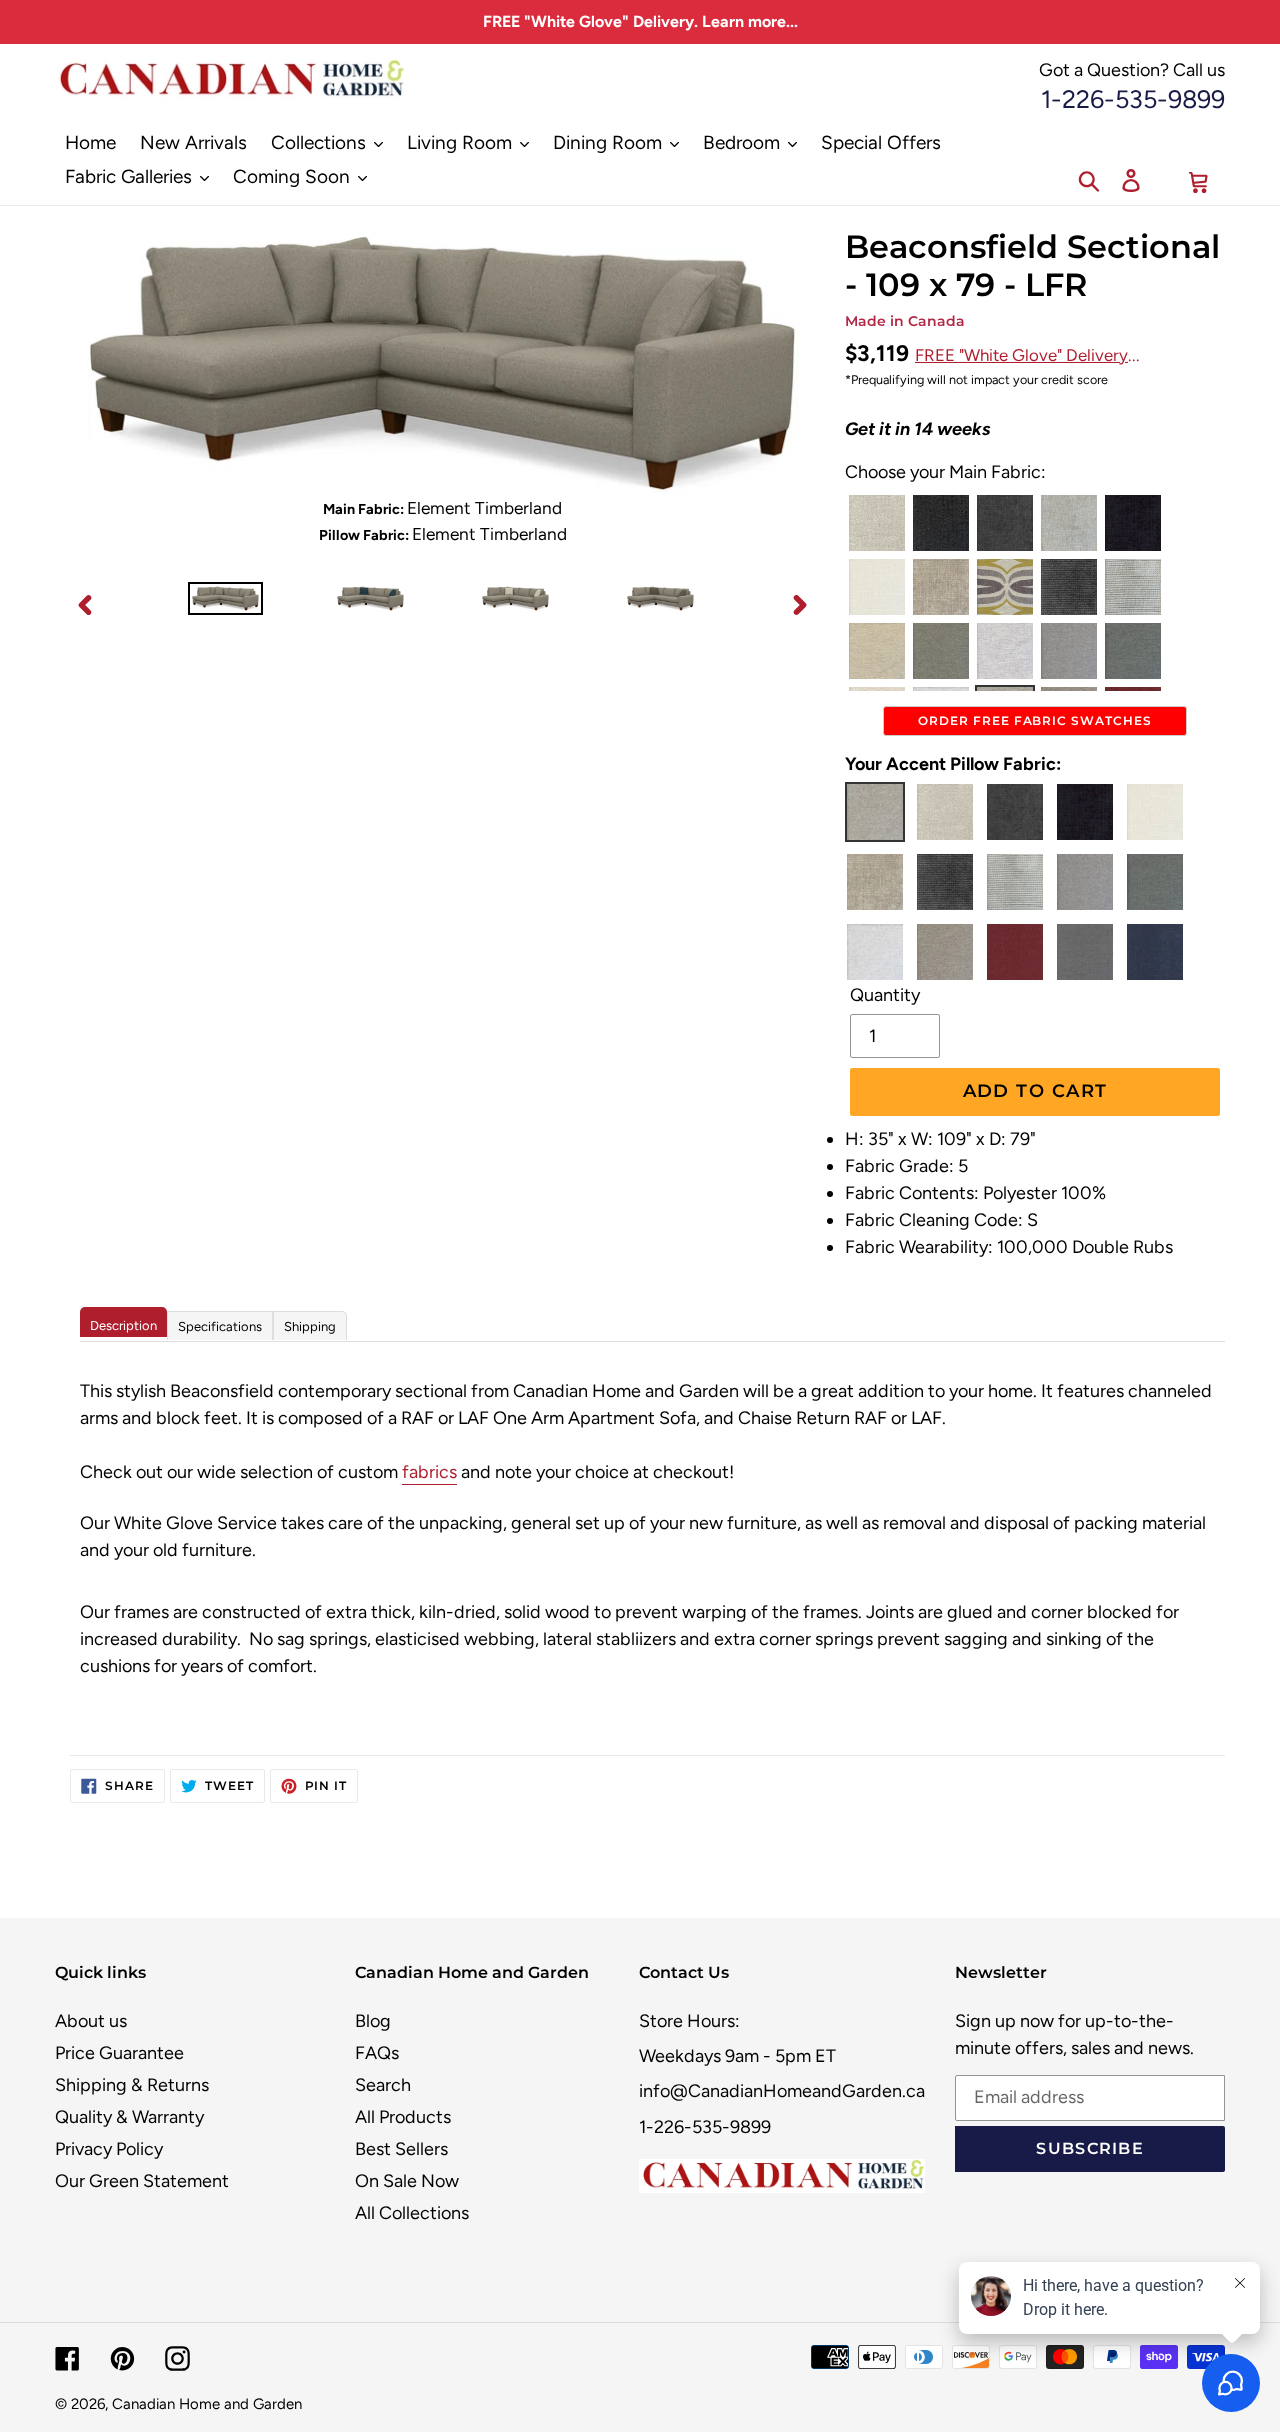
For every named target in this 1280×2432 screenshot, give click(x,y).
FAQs (377, 2053)
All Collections (412, 2213)
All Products (403, 2117)
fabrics (429, 1472)
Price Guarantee (119, 2053)
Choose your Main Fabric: (945, 472)
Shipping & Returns (132, 2085)
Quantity (885, 995)
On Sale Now (407, 2181)
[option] (225, 604)
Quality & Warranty (129, 2117)
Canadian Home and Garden (207, 2404)
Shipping (310, 1326)
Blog (373, 2021)
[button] (877, 523)
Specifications (220, 1326)
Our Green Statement (142, 2181)
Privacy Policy (109, 2149)
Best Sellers (401, 2149)
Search (383, 2085)
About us (91, 2021)
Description (123, 1325)
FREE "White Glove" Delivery (1021, 355)
